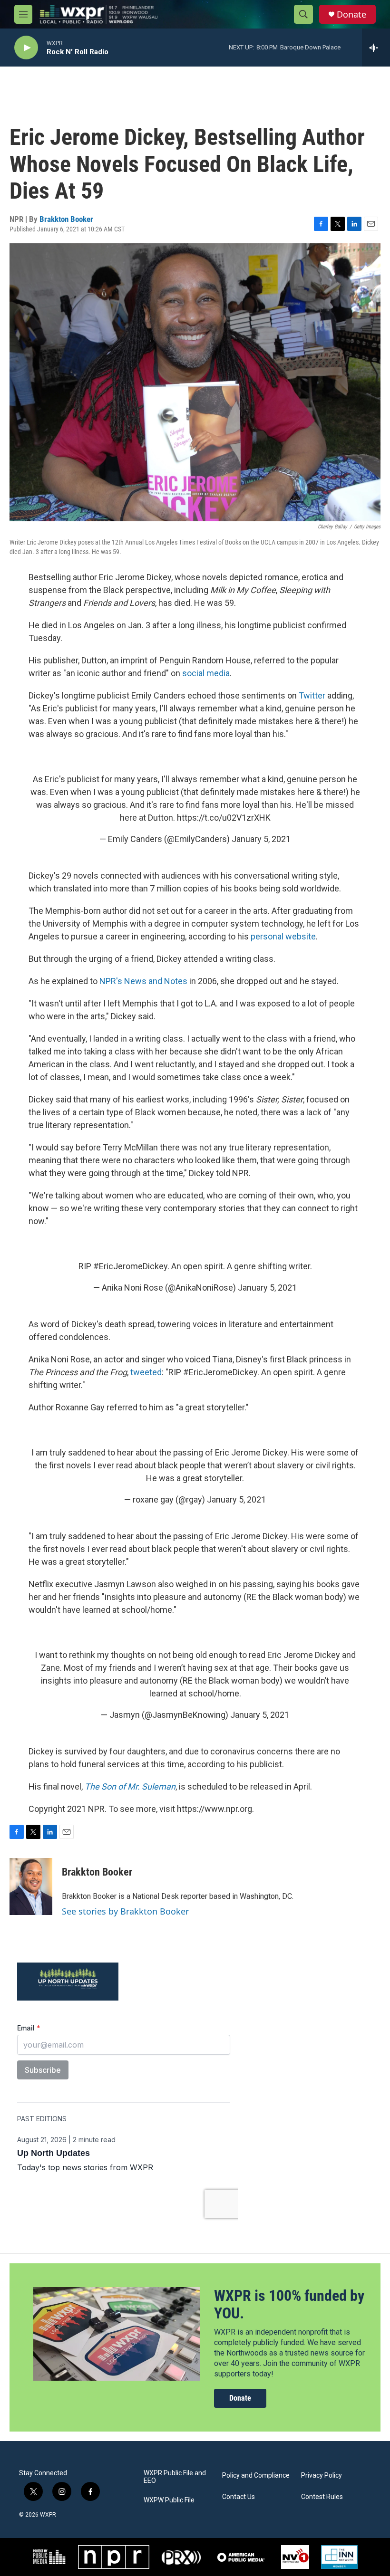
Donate (351, 14)
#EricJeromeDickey (130, 1266)
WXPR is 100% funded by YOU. (289, 2304)
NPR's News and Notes (143, 981)
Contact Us (239, 2497)
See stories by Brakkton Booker (125, 1911)
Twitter (312, 695)
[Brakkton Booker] (31, 1887)
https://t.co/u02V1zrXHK (224, 818)
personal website (283, 936)
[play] (26, 48)
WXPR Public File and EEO (175, 2477)
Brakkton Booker (66, 219)
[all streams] (376, 48)
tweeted (146, 1372)
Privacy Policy (322, 2475)
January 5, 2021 (261, 839)
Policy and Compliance (256, 2475)
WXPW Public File (169, 2500)
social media (206, 673)
